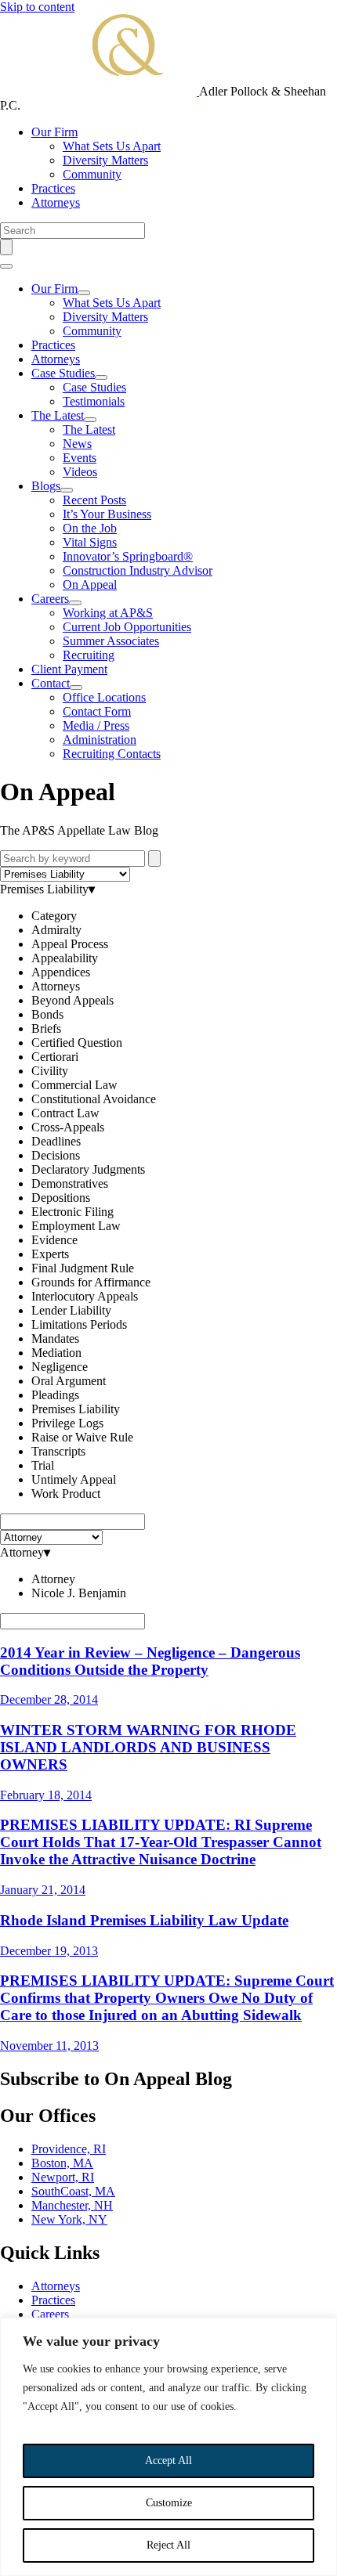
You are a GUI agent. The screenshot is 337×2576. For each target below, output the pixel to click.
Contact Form (97, 711)
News (77, 444)
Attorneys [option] (56, 986)
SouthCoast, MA (73, 2191)
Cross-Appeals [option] (68, 1127)
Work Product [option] (66, 1494)
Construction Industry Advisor (138, 570)
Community (92, 174)
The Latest (58, 415)
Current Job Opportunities (127, 627)
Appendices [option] (61, 972)
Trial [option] (43, 1465)
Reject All (168, 2545)
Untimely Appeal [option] (74, 1479)
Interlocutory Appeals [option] (85, 1296)
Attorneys (56, 202)
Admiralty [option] (56, 930)
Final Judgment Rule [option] (83, 1268)
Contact (51, 683)
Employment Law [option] (76, 1226)
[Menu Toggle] (6, 266)
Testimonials (94, 401)
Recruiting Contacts (112, 754)
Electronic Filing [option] (72, 1212)
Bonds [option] (47, 1014)
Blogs (46, 486)
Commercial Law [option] (74, 1085)
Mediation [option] (56, 1353)
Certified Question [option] (77, 1043)
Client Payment (69, 669)
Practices (53, 188)
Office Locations (104, 697)
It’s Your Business (107, 514)
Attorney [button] (22, 1552)
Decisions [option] (56, 1155)
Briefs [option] (46, 1028)
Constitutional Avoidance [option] (94, 1099)
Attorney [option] (53, 1579)
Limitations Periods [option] (79, 1324)
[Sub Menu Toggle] (84, 293)
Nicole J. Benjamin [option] (79, 1593)
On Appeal (90, 584)
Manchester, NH (72, 2205)
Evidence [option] (54, 1240)
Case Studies (63, 373)
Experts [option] (50, 1254)
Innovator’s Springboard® (128, 556)
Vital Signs (90, 542)
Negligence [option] (60, 1367)
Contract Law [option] (65, 1113)
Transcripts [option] (58, 1451)
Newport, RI (63, 2177)
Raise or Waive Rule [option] (82, 1437)
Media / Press (96, 725)
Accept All (168, 2461)
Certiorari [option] (55, 1057)
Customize (169, 2503)
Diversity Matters (105, 160)
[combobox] (168, 1198)
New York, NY (69, 2219)
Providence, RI (69, 2149)
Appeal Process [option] (70, 944)
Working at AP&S (108, 613)
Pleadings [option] (55, 1395)
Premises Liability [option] (76, 1409)
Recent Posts (94, 500)
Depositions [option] (61, 1198)
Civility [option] (50, 1071)
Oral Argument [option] (69, 1381)
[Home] (100, 91)
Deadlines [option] (56, 1141)
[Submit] (154, 859)
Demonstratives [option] (70, 1183)
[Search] (6, 247)
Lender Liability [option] (71, 1310)
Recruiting (89, 655)
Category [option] (54, 916)
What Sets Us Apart (112, 146)
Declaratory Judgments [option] (88, 1169)
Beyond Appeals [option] (72, 1000)
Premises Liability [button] (44, 889)
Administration (100, 740)
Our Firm (54, 132)
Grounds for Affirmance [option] (91, 1282)
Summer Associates (111, 641)
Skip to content (37, 7)
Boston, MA (62, 2163)
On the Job (90, 528)
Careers (50, 599)
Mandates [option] (55, 1339)
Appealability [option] (65, 958)
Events (80, 458)
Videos (80, 472)
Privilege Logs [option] (67, 1423)
